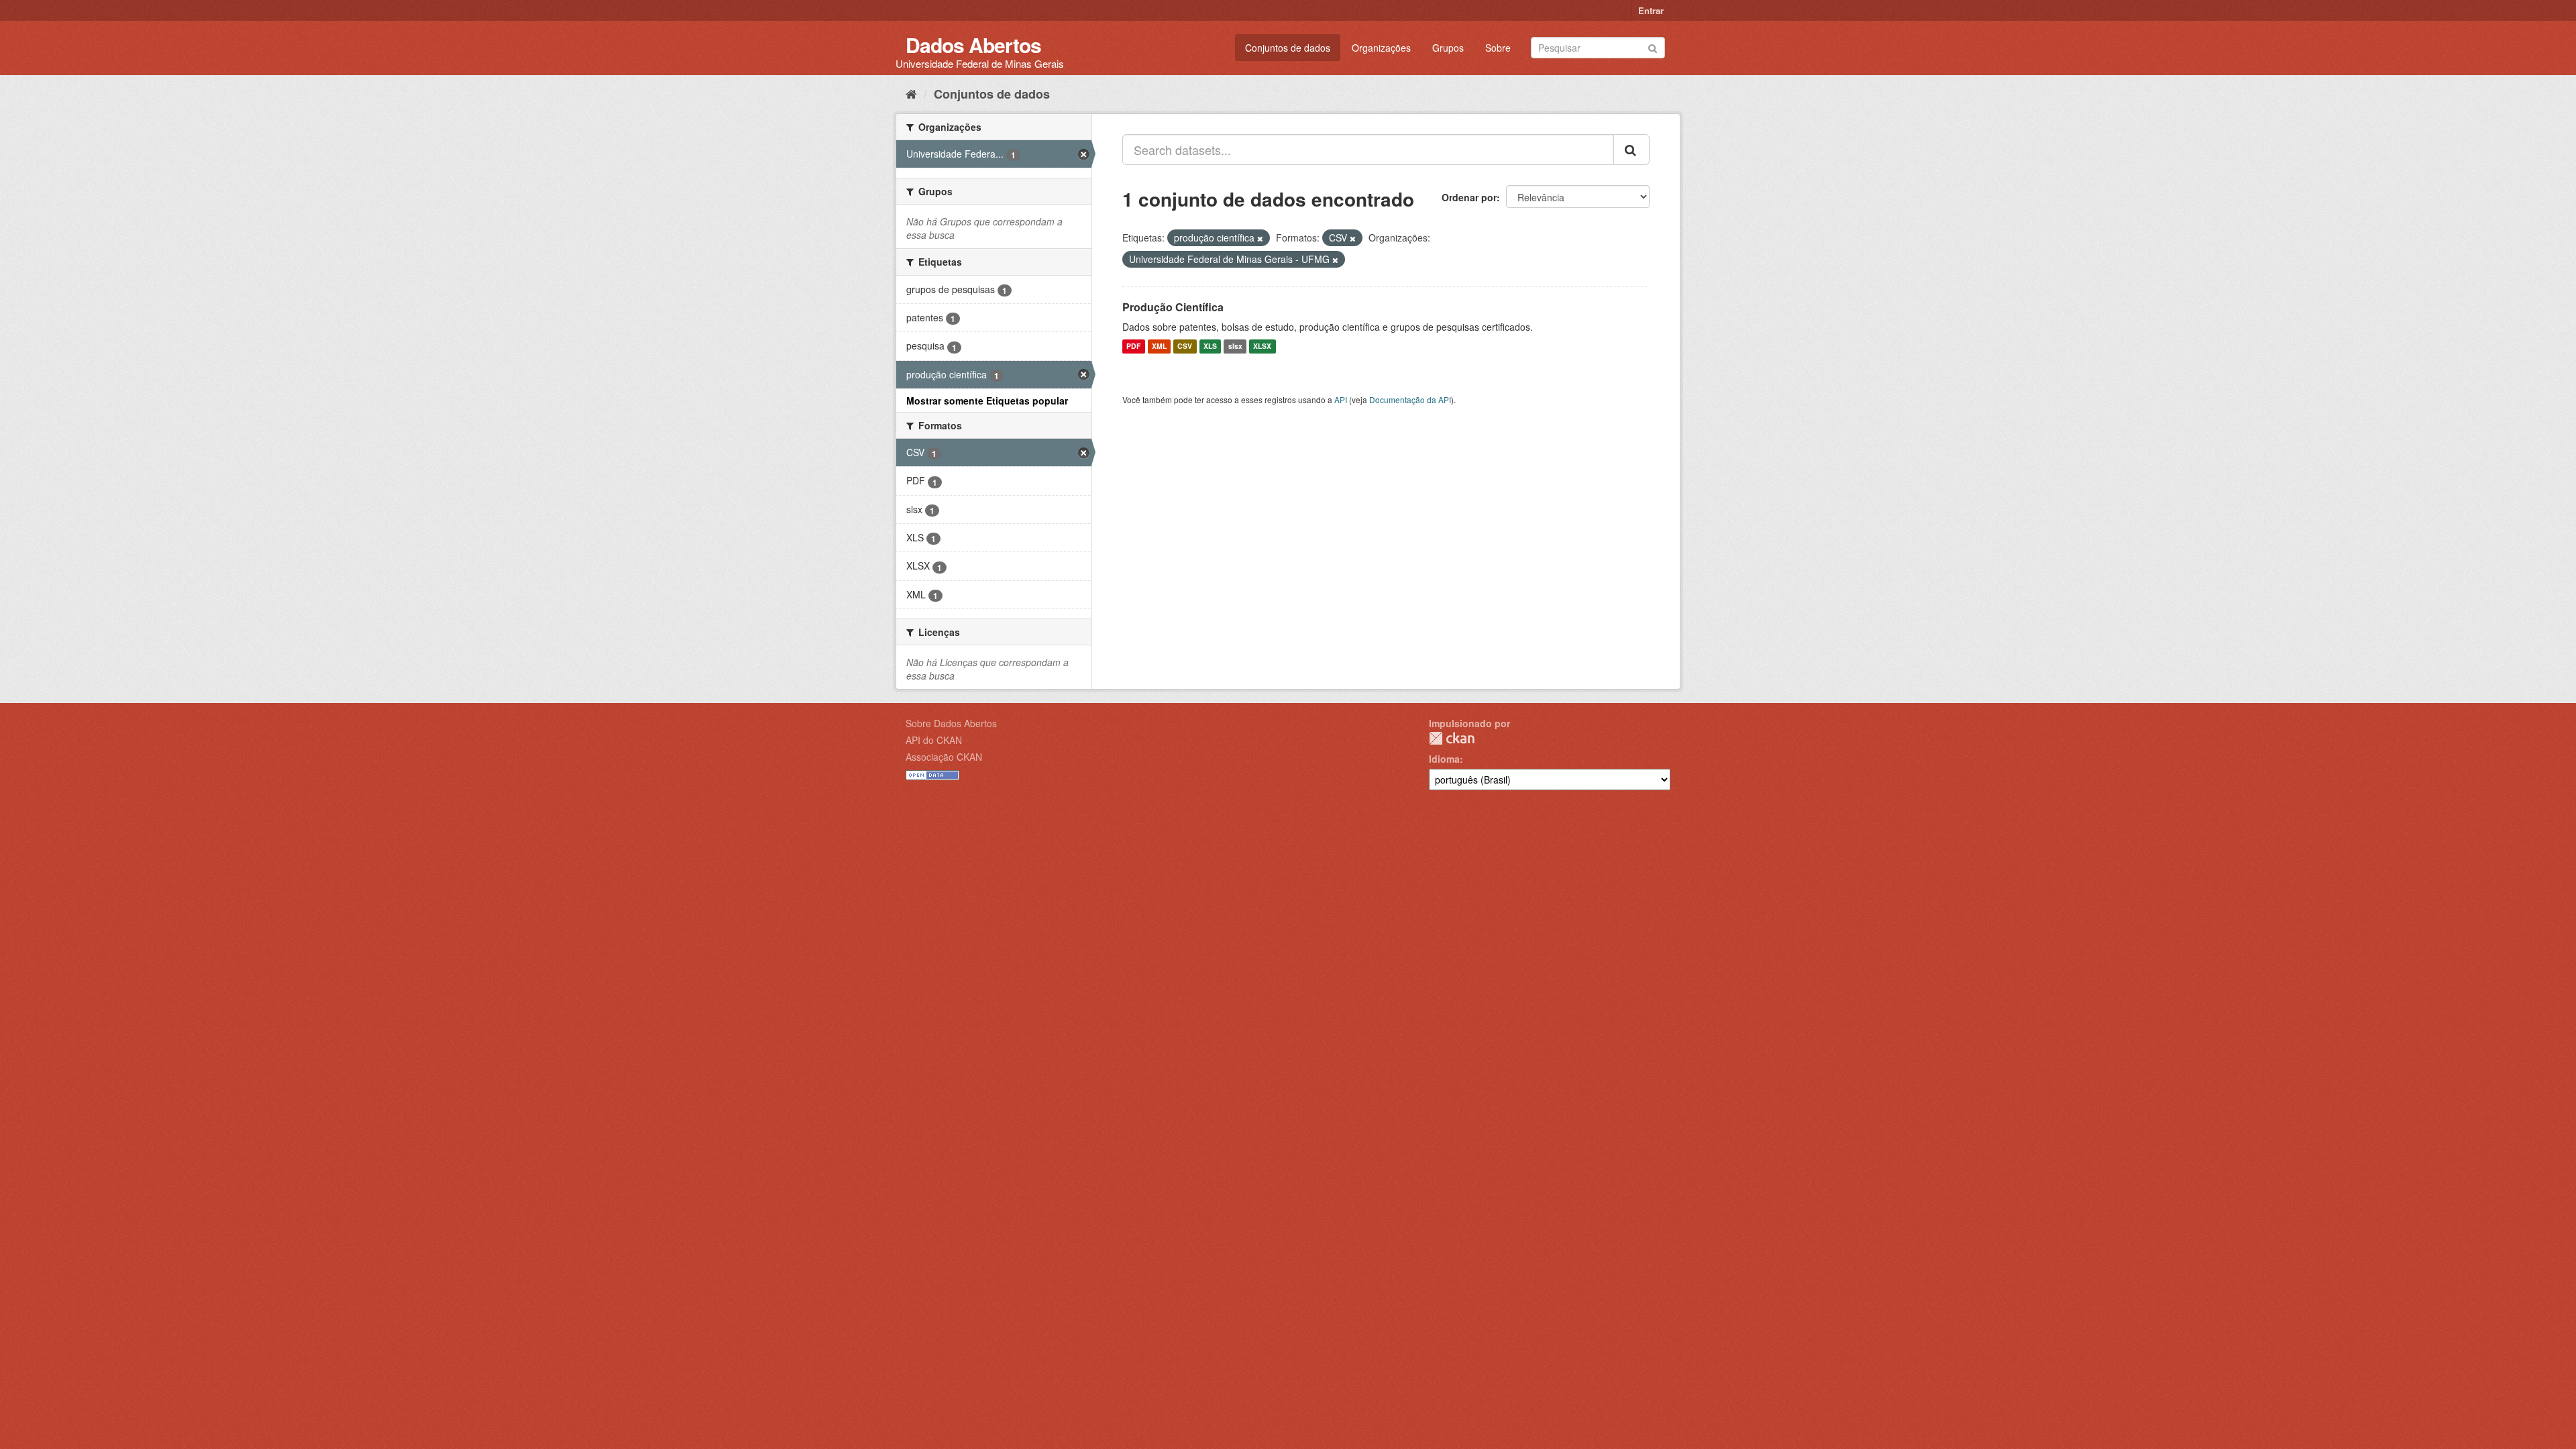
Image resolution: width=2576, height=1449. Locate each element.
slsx (1235, 346)
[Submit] (1653, 47)
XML (1159, 346)
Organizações (1381, 48)
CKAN (1452, 738)
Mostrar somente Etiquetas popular (987, 400)
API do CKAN (934, 740)
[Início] (911, 93)
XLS (1210, 346)
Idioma (1444, 759)
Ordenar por (1469, 197)
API (1341, 399)
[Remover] (1260, 238)
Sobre (1498, 48)
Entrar (1651, 10)
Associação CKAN (944, 757)
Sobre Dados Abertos (951, 723)
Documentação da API (1410, 399)
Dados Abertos (973, 45)
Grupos (1448, 48)
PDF (1133, 346)
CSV (1185, 346)
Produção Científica (1173, 307)
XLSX (1262, 346)
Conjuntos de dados (1288, 48)
